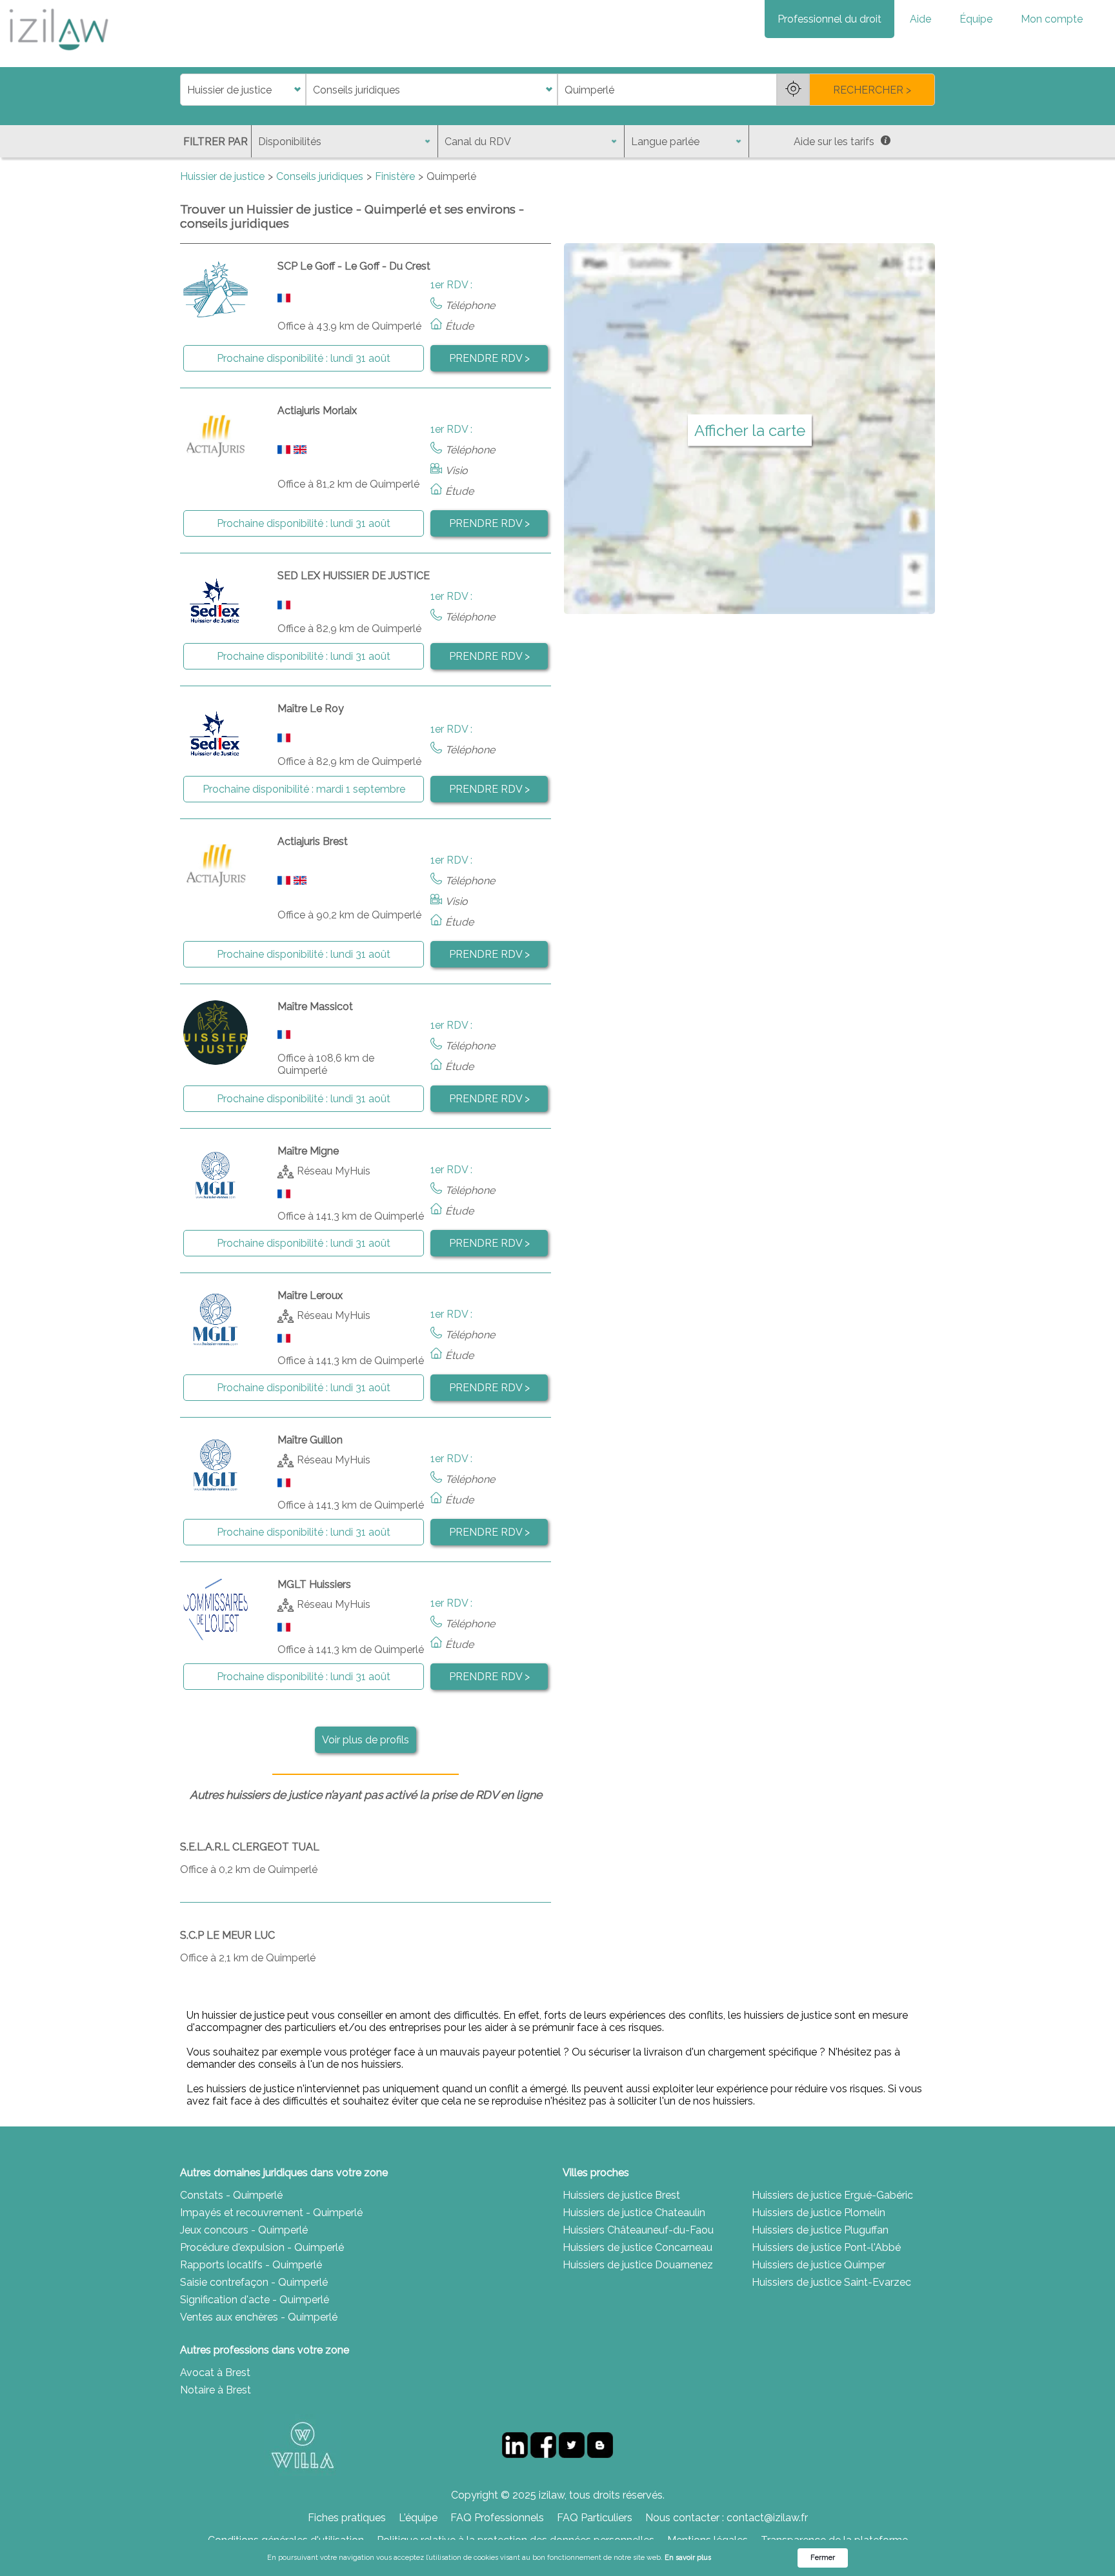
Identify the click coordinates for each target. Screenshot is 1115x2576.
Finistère (395, 176)
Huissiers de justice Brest (621, 2195)
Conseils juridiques (320, 176)
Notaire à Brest (216, 2390)
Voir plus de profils (366, 1740)
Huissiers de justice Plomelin (819, 2213)
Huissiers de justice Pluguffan (820, 2230)
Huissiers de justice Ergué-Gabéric (832, 2195)
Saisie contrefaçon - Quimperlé (254, 2282)
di (184, 90)
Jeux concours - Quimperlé (244, 2230)
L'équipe (418, 2518)
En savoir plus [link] (688, 2558)
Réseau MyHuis (334, 1171)
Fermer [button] (823, 2558)
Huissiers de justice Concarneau (638, 2247)
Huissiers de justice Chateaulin (634, 2213)
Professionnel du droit (829, 19)
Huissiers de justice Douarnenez (638, 2265)
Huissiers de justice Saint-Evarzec (831, 2282)
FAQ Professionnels (497, 2518)
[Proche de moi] (793, 90)
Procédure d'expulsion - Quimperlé (262, 2247)
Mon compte (1052, 19)
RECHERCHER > (872, 90)
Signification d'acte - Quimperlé (255, 2300)
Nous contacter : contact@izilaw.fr (727, 2518)
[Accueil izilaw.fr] (58, 54)
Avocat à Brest (215, 2373)
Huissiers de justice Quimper (819, 2265)
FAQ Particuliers (595, 2518)
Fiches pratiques (347, 2518)
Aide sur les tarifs (834, 142)
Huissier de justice (222, 176)
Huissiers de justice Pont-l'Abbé (826, 2247)
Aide (920, 19)
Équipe (976, 19)
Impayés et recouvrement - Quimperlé (271, 2213)
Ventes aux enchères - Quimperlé (259, 2317)
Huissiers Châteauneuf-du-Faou (638, 2230)
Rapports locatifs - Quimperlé (251, 2265)
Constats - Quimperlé (231, 2195)
